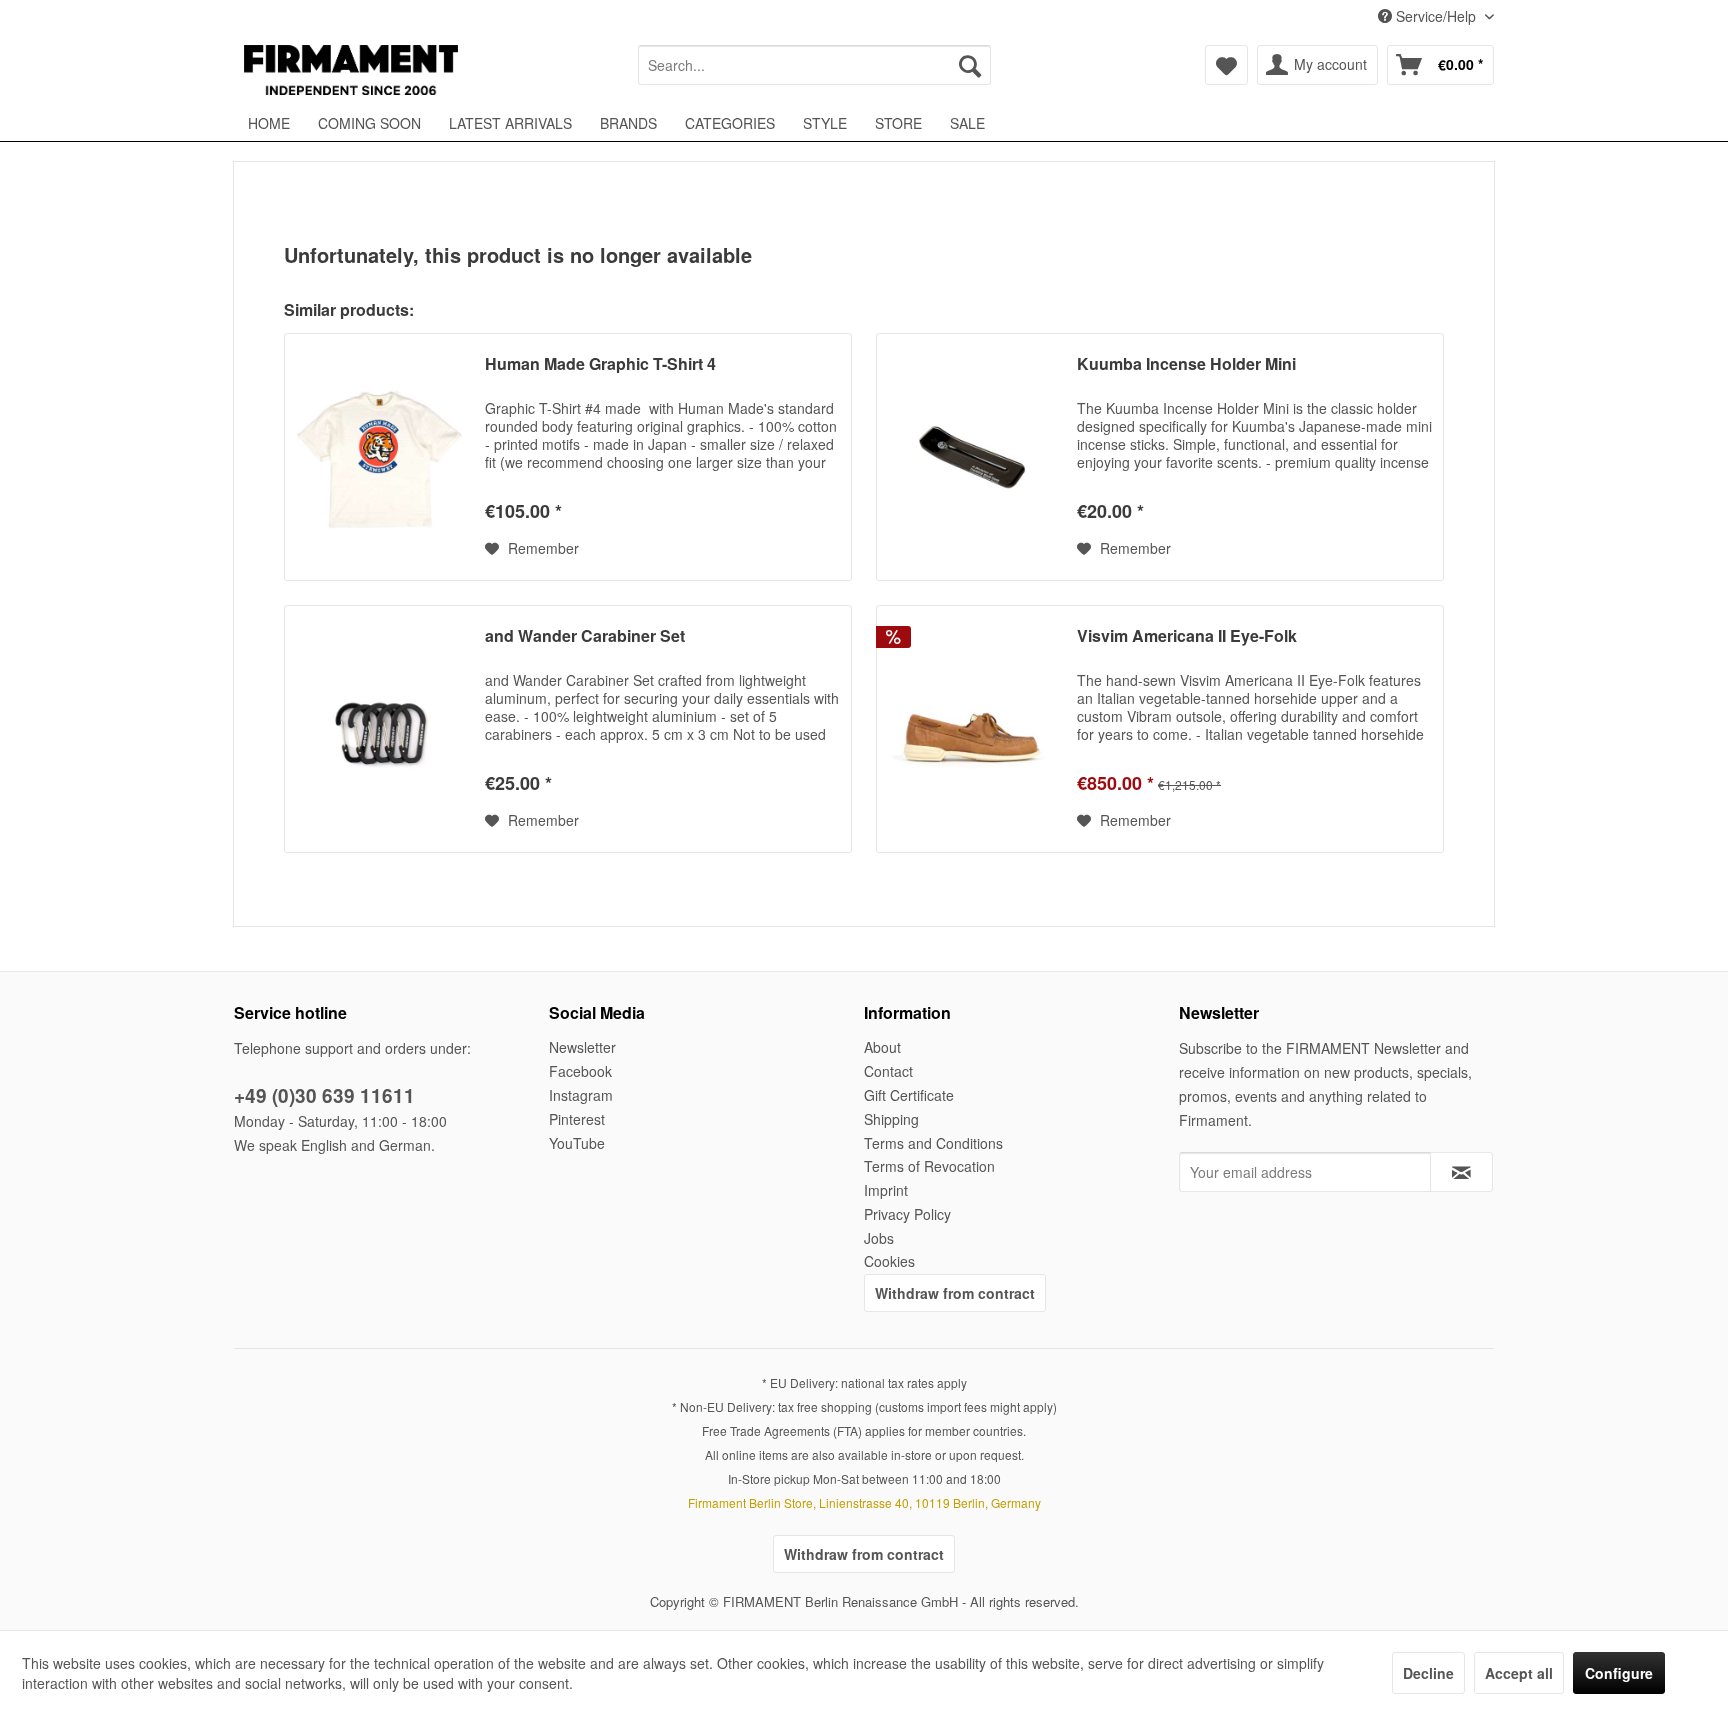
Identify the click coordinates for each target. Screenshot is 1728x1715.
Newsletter (582, 1047)
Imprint (886, 1190)
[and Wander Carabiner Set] (380, 729)
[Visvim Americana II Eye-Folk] (972, 729)
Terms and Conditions (933, 1143)
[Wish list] (1226, 65)
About (882, 1047)
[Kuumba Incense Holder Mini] (972, 457)
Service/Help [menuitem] (1436, 16)
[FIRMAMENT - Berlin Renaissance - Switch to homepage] (351, 70)
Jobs (879, 1238)
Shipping (891, 1119)
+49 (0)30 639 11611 (324, 1095)
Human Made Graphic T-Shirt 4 (600, 364)
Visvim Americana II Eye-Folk (1187, 636)
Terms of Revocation (929, 1166)
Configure (1619, 1673)
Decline (1428, 1673)
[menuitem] (814, 65)
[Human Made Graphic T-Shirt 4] (380, 457)
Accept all (1519, 1673)
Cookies (889, 1261)
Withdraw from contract (955, 1293)
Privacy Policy (907, 1214)
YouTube (577, 1143)
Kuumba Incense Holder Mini (1186, 364)
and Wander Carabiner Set (585, 636)
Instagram (581, 1095)
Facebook (580, 1071)
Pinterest (577, 1119)
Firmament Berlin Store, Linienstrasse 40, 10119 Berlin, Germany (864, 1502)
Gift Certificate (909, 1095)
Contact (888, 1071)
